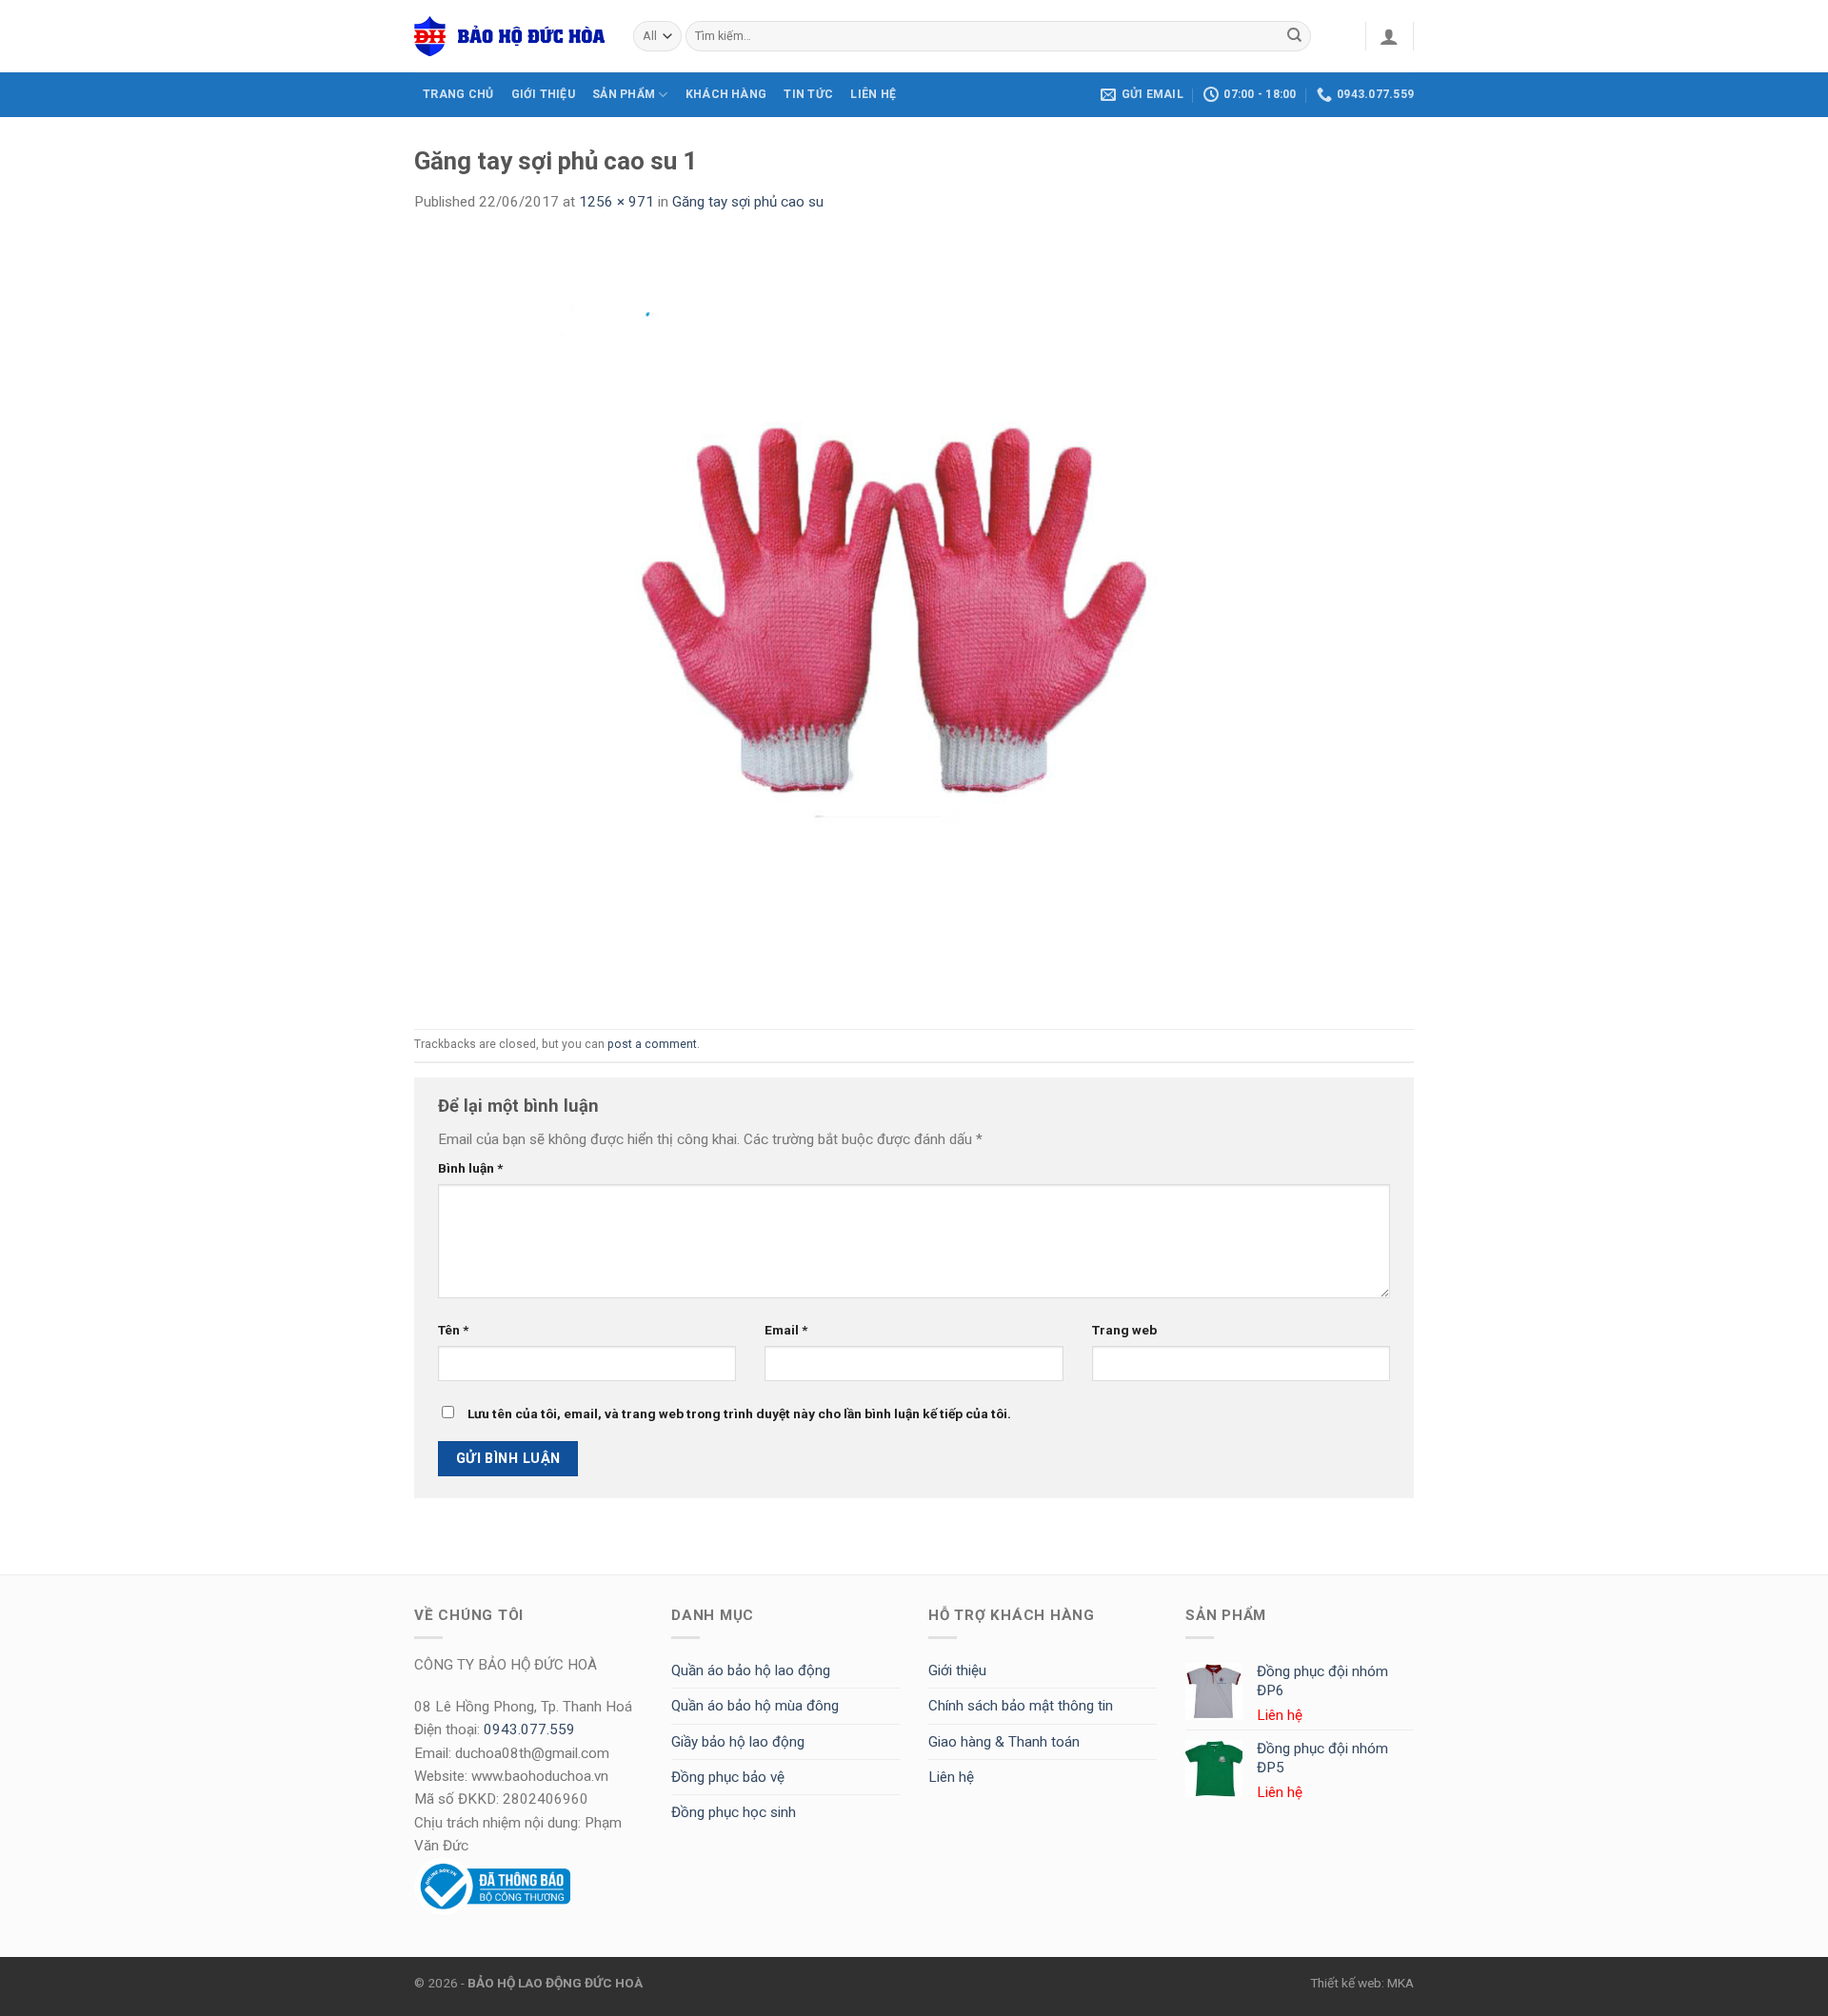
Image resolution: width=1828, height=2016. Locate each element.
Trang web (1124, 1330)
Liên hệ (951, 1777)
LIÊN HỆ (873, 94)
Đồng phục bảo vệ (728, 1777)
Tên (453, 1330)
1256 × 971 (616, 202)
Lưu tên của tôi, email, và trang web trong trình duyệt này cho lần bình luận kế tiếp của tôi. (739, 1413)
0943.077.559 (529, 1729)
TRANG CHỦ (458, 94)
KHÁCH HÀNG (726, 94)
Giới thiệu (957, 1670)
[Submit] (1295, 36)
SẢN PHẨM (624, 94)
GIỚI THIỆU (543, 94)
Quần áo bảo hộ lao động (751, 1670)
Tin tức (808, 94)
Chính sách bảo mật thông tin (1021, 1706)
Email (786, 1330)
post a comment (652, 1044)
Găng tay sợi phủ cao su (748, 202)
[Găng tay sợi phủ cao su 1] (914, 621)
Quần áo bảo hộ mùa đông (755, 1706)
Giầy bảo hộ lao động (738, 1742)
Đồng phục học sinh (734, 1812)
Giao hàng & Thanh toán (1004, 1742)
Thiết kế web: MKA (1362, 1983)
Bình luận (470, 1168)
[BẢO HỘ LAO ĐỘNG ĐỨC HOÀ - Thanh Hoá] (509, 36)
